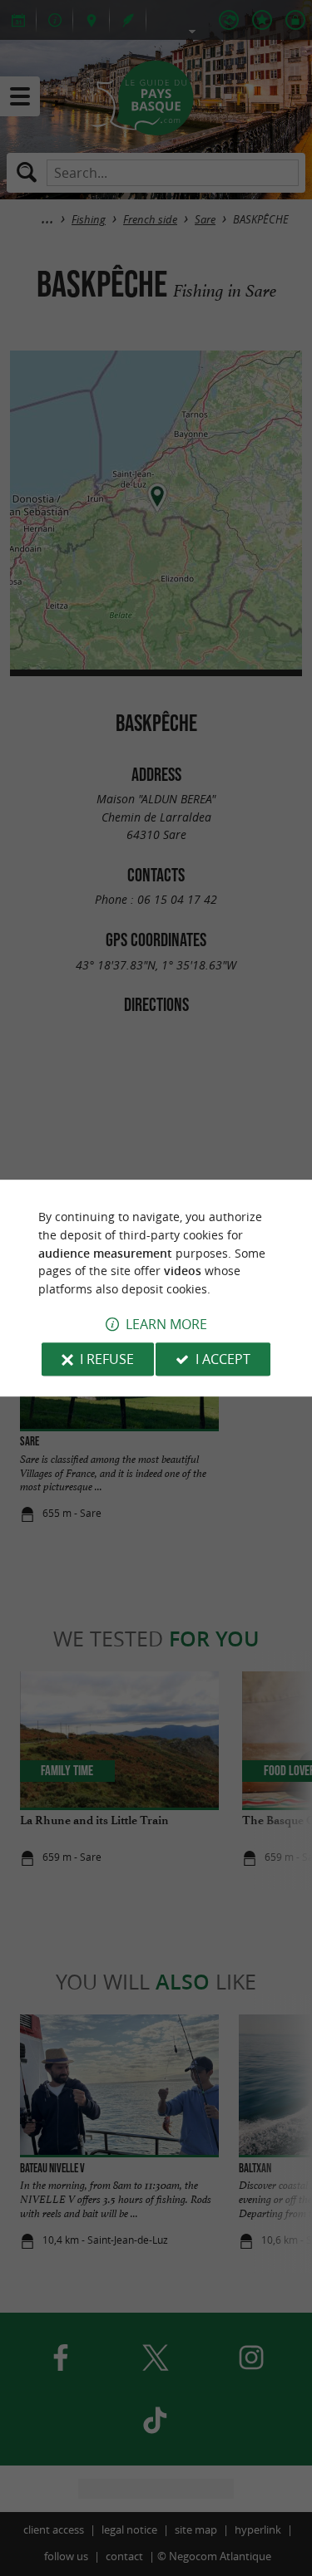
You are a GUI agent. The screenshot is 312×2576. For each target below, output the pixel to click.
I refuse (107, 1359)
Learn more (166, 1324)
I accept (223, 1359)
